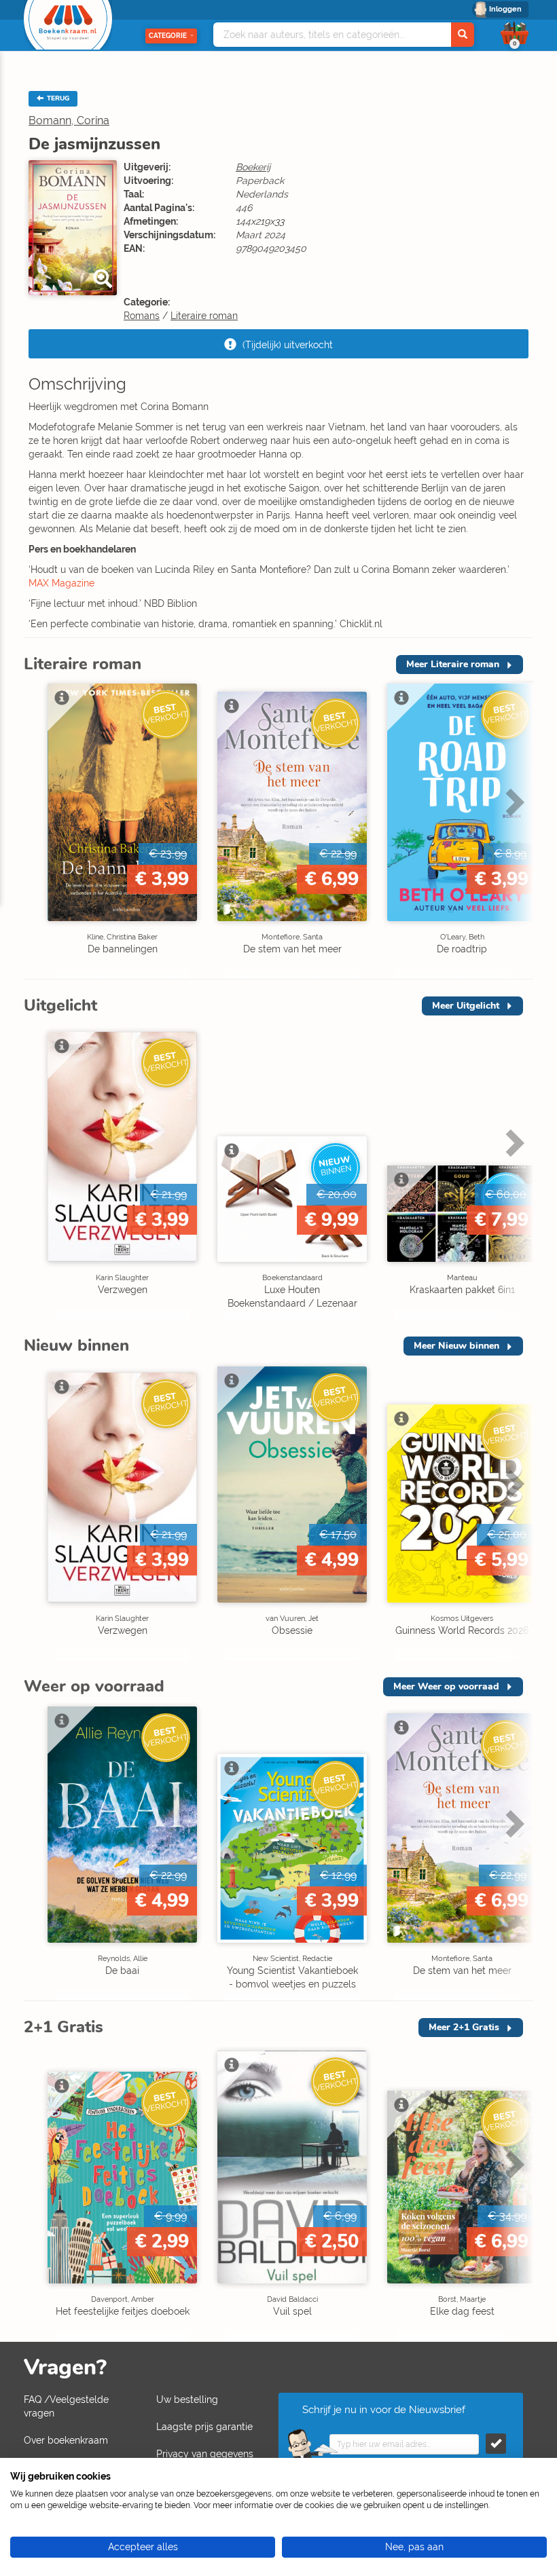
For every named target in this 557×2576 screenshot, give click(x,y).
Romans (142, 316)
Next (513, 830)
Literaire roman (204, 316)
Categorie (168, 36)
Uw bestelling (187, 2400)
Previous (37, 830)
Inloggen (505, 9)
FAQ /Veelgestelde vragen (66, 2406)
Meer (453, 664)
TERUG (57, 98)
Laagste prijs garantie (204, 2427)
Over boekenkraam (66, 2440)
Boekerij (253, 167)
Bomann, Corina (69, 120)
